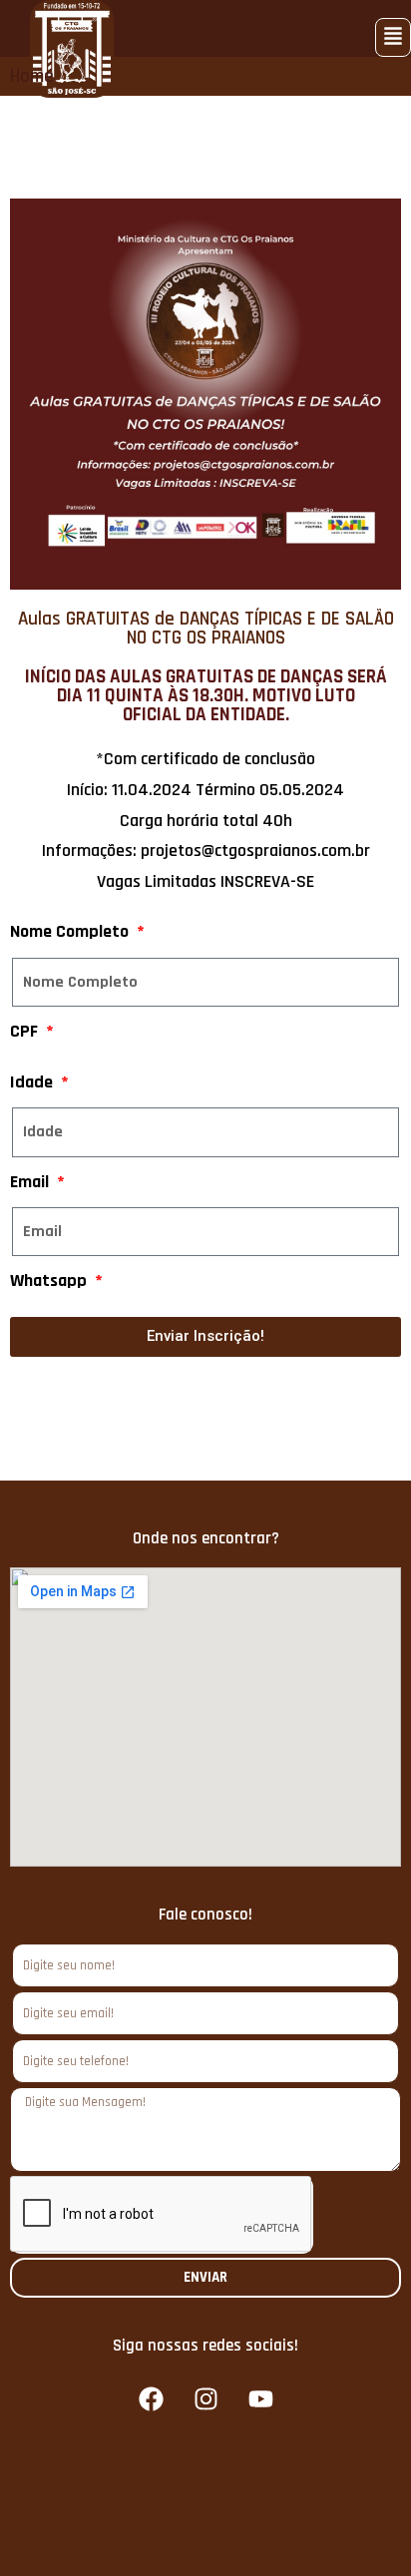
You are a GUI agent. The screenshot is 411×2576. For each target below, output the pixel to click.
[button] (393, 37)
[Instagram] (205, 2399)
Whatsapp (50, 1281)
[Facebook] (151, 2399)
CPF (26, 1031)
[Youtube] (260, 2399)
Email (31, 1182)
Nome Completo (71, 931)
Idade (33, 1082)
